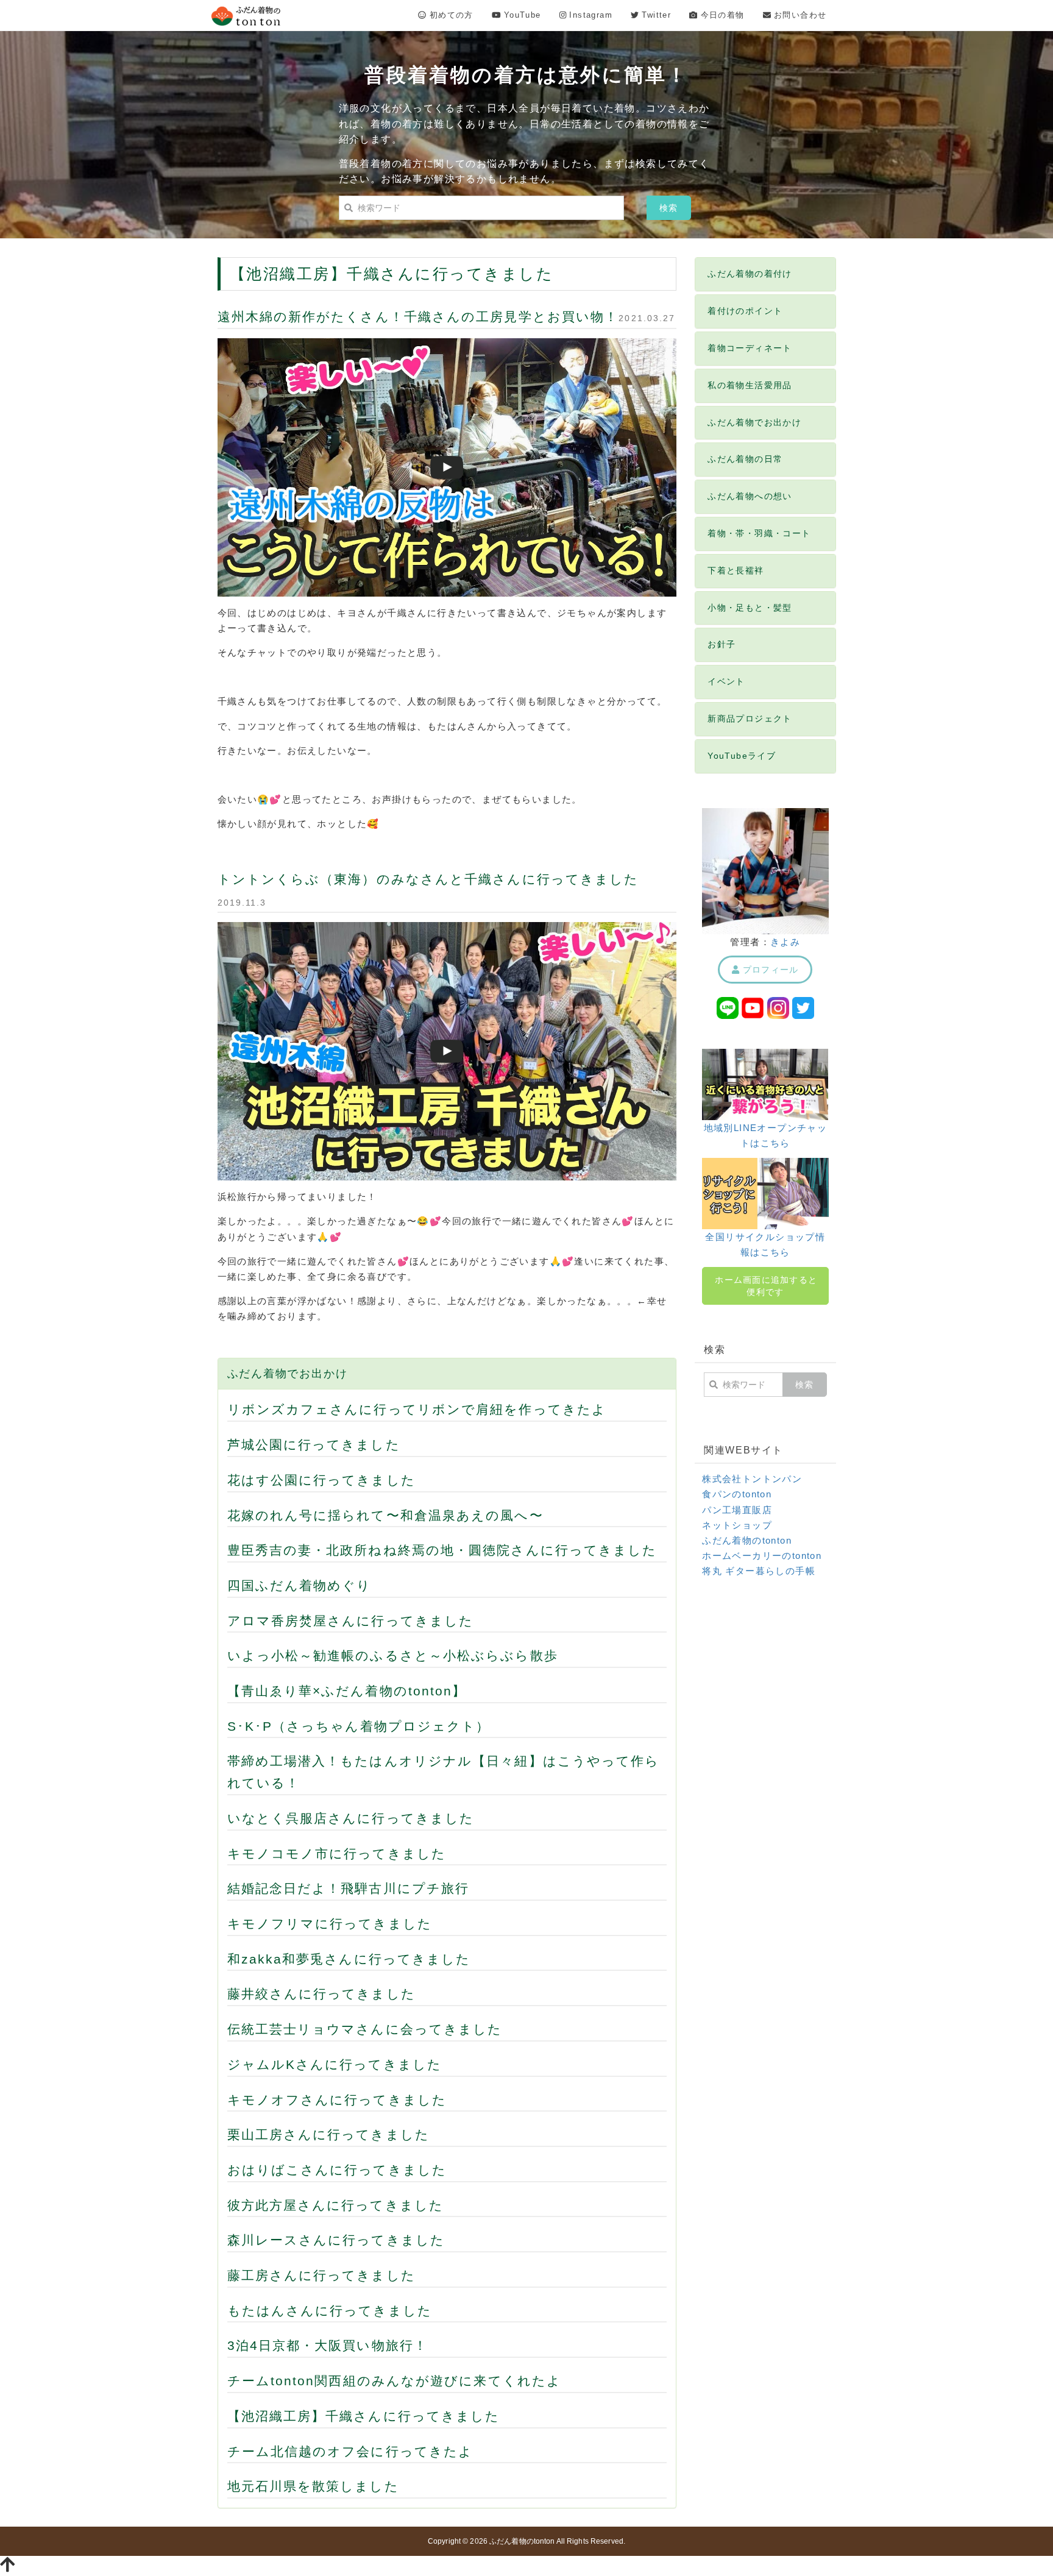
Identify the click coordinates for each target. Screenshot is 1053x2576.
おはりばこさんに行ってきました (337, 2170)
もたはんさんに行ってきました (330, 2311)
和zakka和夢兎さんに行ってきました (349, 1959)
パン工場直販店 (737, 1510)
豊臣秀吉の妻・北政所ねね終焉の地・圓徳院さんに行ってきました (442, 1550)
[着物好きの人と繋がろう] (765, 1084)
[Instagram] (778, 1007)
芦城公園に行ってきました (314, 1445)
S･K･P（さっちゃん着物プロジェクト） (359, 1726)
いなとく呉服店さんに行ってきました (351, 1818)
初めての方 (449, 15)
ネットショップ (737, 1525)
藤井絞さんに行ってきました (321, 1994)
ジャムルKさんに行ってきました (335, 2064)
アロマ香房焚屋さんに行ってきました (351, 1621)
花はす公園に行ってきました (321, 1480)
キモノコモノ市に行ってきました (337, 1854)
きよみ (785, 942)
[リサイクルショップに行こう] (765, 1193)
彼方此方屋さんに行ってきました (336, 2205)
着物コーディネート (750, 348)
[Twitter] (803, 1007)
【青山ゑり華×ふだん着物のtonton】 (347, 1691)
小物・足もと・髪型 (750, 608)
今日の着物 (721, 15)
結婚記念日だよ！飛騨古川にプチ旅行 (349, 1888)
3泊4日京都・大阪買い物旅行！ (328, 2345)
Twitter (655, 15)
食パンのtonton (737, 1494)
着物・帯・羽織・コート (759, 533)
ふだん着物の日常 (745, 459)
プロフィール (769, 970)
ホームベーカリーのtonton (762, 1556)
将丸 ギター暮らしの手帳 (759, 1571)
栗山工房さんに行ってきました (328, 2134)
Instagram (589, 15)
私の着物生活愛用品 (750, 385)
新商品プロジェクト (750, 719)
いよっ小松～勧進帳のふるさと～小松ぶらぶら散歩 (393, 1655)
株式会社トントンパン (752, 1479)
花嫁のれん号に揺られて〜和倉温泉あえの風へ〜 (385, 1515)
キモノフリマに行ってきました (330, 1924)
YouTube (521, 15)
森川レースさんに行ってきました (336, 2240)
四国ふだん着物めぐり (300, 1585)
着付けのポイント (745, 311)
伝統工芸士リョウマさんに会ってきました (365, 2029)
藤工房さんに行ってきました (321, 2275)
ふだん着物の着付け (750, 274)
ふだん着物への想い (750, 496)
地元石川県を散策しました (313, 2486)
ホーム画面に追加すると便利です (766, 1286)
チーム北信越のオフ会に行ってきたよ (350, 2451)
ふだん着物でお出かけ (288, 1374)
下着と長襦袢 (736, 570)
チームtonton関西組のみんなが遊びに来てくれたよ (395, 2381)
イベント (726, 681)
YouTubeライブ (742, 756)
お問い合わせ (799, 15)
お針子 (721, 644)
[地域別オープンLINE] (728, 1007)
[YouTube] (753, 1007)
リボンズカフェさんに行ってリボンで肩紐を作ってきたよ (417, 1409)
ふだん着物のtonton (747, 1540)
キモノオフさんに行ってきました (337, 2100)
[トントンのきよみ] (765, 870)
